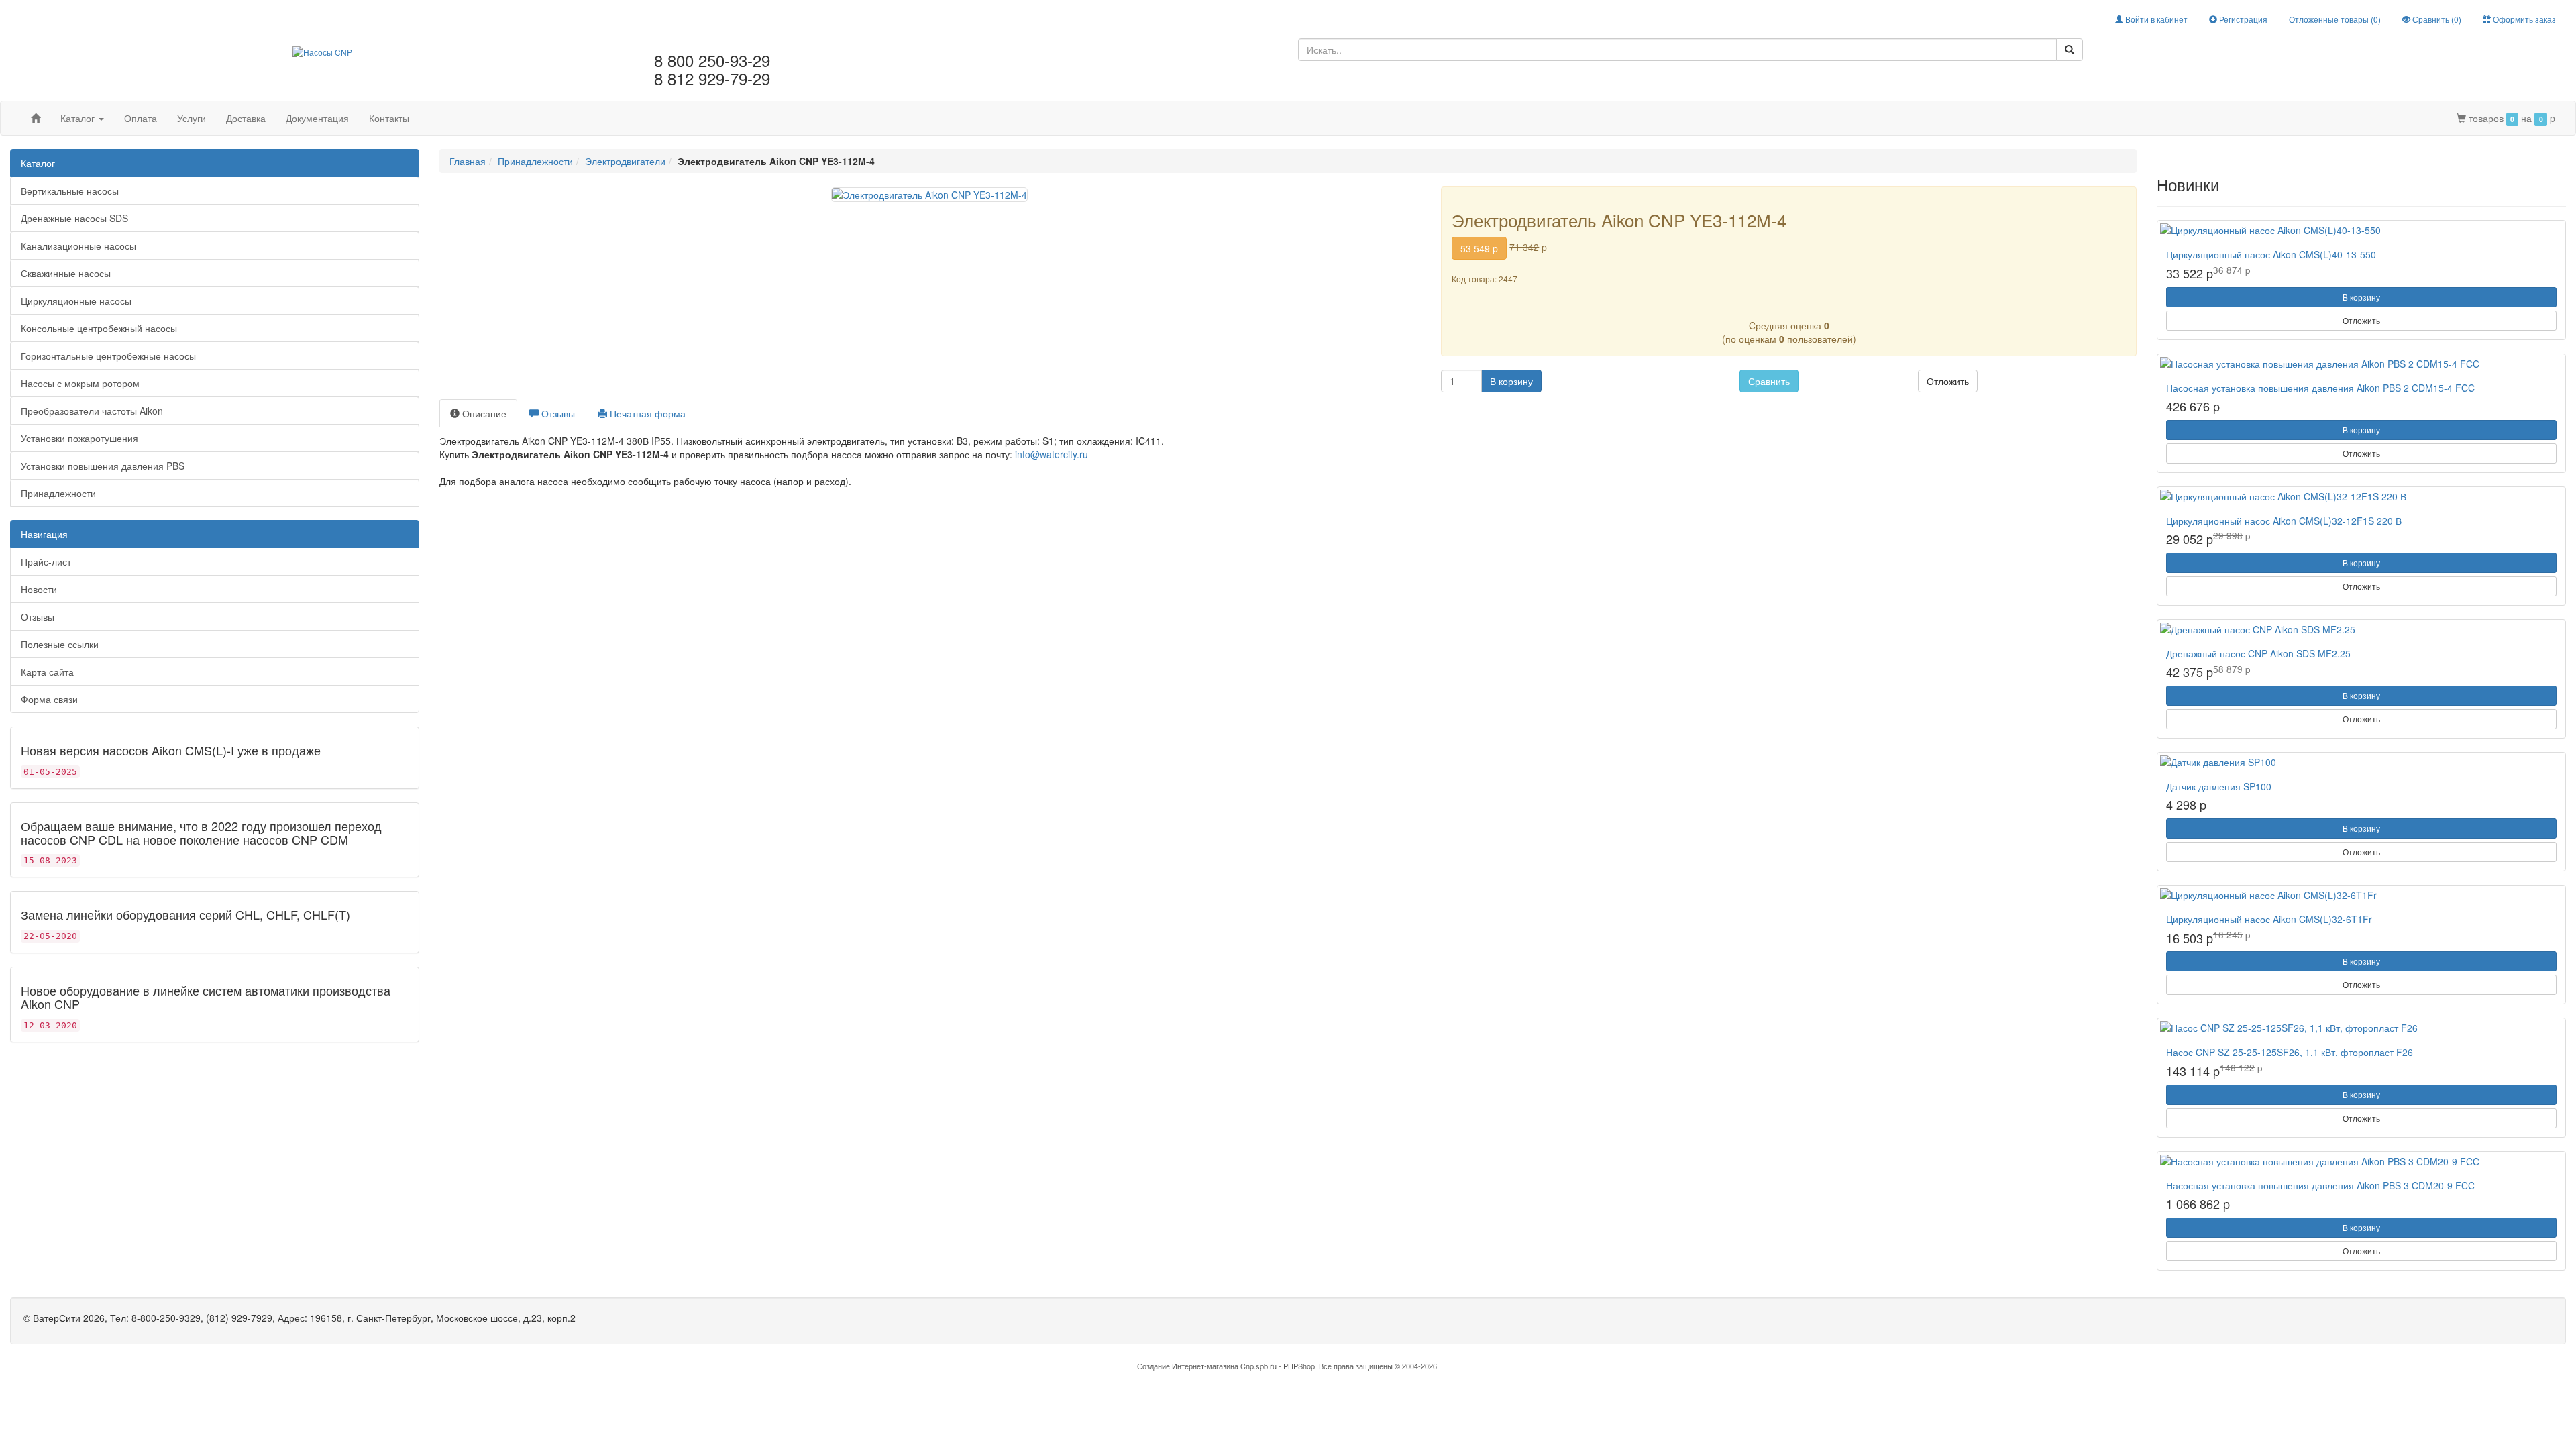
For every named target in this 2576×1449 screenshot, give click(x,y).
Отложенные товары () (2335, 19)
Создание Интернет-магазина (1188, 1366)
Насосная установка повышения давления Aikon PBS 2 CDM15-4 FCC (2320, 388)
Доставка (246, 118)
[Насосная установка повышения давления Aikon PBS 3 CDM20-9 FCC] (2361, 1161)
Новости (39, 589)
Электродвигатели (625, 161)
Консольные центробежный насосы (99, 328)
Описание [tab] (483, 413)
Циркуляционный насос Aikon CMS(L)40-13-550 (2271, 254)
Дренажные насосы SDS (74, 218)
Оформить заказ (2523, 19)
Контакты (389, 118)
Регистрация (2242, 19)
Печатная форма (646, 413)
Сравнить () (2436, 19)
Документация (317, 118)
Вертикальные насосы (70, 191)
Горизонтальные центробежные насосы (108, 356)
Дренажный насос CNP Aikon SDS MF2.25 (2258, 653)
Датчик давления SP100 (2219, 786)
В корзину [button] (1511, 381)
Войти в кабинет (2155, 19)
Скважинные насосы (66, 273)
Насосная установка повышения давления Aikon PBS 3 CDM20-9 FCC (2320, 1185)
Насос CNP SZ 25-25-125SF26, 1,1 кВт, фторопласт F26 (2290, 1052)
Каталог (79, 118)
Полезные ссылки (60, 644)
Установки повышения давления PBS (103, 466)
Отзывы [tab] (557, 413)
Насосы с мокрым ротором (80, 383)
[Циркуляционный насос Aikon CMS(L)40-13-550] (2361, 230)
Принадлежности (58, 493)
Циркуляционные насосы (76, 301)
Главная (468, 161)
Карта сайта (47, 672)
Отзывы (38, 616)
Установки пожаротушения (79, 438)
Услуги (192, 118)
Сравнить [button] (1769, 381)
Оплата (141, 118)
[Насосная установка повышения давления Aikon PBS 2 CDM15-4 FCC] (2361, 364)
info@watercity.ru (1052, 454)
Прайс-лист (46, 561)
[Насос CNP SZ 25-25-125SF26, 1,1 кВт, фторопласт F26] (2361, 1028)
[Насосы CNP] (322, 50)
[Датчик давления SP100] (2361, 762)
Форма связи (49, 699)
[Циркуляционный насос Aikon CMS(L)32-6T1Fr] (2361, 895)
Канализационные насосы (78, 246)
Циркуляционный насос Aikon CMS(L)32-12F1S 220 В (2284, 521)
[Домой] (36, 118)
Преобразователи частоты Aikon (92, 411)
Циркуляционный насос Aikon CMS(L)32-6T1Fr (2269, 919)
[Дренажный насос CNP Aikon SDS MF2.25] (2361, 629)
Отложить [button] (1948, 381)
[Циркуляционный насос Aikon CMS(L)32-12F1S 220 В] (2361, 496)
